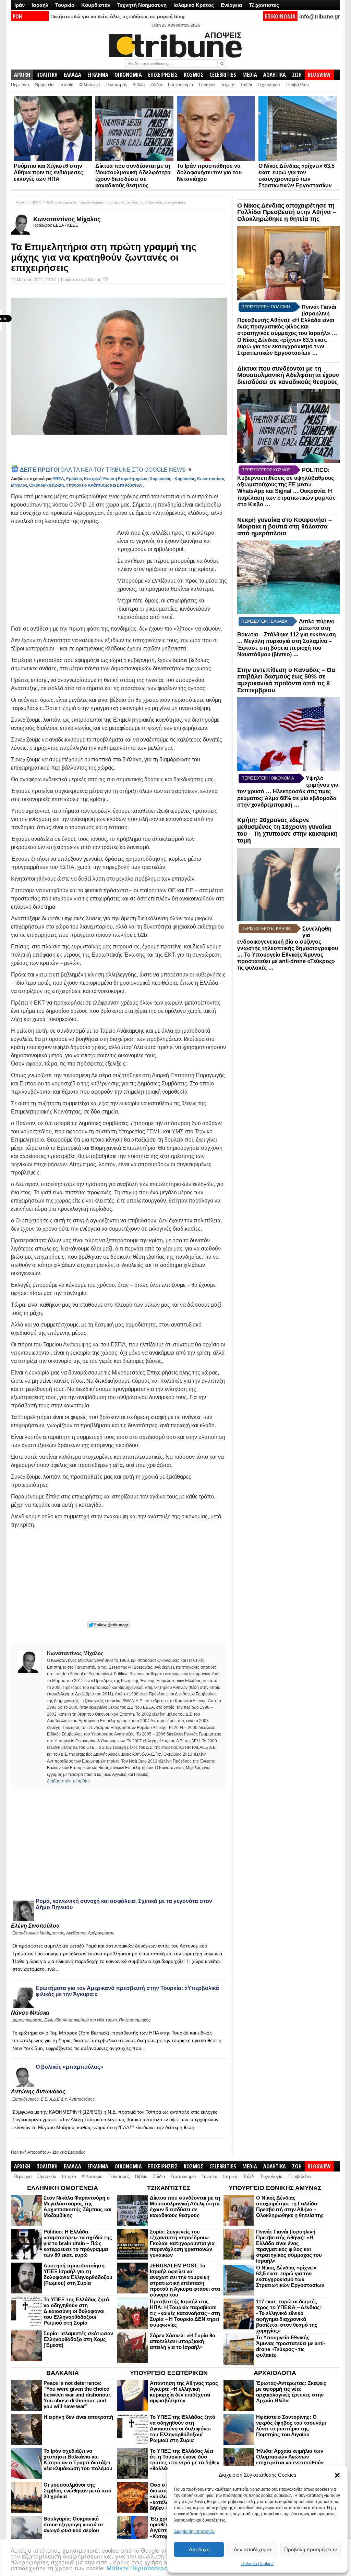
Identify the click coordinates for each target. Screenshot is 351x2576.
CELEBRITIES (223, 75)
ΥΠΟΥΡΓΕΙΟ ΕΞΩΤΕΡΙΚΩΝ (169, 2373)
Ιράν (20, 5)
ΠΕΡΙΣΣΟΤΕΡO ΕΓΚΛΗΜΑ (266, 929)
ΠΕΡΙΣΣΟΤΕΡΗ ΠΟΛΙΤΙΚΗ (266, 307)
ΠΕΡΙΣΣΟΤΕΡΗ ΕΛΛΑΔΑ (264, 621)
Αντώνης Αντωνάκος (38, 2092)
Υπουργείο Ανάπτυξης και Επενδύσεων (104, 485)
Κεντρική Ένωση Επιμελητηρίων (116, 479)
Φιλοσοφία (90, 85)
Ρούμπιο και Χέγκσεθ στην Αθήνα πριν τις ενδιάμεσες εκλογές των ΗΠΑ (48, 172)
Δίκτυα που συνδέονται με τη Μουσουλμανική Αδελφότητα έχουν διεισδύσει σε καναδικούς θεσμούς (288, 375)
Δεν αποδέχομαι (252, 2549)
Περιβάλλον (297, 85)
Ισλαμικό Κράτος (194, 5)
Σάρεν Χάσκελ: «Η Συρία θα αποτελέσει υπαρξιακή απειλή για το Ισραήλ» (183, 2341)
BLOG (37, 202)
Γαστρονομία (181, 85)
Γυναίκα (207, 85)
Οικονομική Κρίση (46, 485)
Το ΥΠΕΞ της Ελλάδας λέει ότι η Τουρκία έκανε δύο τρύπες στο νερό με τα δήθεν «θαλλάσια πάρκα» (185, 2460)
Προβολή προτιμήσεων (311, 2549)
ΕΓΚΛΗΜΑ (98, 75)
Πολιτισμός (116, 85)
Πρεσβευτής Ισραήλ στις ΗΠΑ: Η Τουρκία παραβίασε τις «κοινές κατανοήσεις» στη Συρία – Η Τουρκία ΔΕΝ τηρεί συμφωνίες (185, 2313)
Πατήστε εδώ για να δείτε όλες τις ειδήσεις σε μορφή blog (118, 16)
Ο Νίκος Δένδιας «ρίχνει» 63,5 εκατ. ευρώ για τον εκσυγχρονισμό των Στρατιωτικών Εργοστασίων (282, 346)
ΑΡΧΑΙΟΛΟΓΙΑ (275, 2373)
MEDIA (250, 75)
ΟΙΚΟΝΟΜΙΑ (128, 75)
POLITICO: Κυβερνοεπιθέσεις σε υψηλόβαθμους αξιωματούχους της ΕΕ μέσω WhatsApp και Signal (286, 481)
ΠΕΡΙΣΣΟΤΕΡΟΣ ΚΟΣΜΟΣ (266, 470)
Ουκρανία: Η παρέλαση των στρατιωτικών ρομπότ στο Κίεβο (286, 498)
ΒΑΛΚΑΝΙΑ (63, 2373)
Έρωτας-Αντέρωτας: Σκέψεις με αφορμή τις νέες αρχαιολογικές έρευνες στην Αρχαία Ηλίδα (291, 2392)
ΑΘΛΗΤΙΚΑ (275, 75)
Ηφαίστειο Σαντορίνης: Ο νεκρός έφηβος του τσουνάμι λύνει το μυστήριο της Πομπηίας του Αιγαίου (291, 2426)
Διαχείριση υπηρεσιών (194, 2531)
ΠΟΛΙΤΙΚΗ (47, 75)
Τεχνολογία (269, 85)
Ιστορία (66, 85)
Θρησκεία (44, 85)
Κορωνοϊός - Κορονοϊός (172, 479)
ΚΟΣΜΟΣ (193, 75)
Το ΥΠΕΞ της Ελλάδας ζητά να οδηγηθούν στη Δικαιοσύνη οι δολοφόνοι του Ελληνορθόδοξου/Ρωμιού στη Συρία (76, 2311)
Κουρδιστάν (96, 5)
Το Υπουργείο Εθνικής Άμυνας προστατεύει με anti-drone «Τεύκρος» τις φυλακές (286, 961)
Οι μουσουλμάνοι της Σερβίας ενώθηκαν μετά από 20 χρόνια (77, 2491)
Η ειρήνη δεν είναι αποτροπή (78, 2417)
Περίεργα (20, 85)
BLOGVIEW (319, 75)
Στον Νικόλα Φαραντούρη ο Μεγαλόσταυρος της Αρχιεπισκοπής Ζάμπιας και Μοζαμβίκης (77, 2206)
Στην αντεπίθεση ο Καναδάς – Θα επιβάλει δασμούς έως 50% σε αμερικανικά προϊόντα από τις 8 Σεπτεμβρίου (286, 680)
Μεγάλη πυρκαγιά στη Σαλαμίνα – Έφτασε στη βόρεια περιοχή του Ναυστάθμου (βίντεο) (285, 648)
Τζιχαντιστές (264, 5)
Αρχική (21, 202)
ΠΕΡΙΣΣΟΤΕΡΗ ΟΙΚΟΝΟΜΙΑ (268, 778)
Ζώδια (156, 85)
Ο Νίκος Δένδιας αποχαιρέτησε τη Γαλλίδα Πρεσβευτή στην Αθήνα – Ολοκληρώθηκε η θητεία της (287, 212)
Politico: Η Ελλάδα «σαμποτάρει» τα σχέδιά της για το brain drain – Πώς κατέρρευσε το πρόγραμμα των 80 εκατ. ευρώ (78, 2243)
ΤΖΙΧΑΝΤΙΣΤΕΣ (169, 2188)
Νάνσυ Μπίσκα (30, 2013)
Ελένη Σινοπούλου (35, 1926)
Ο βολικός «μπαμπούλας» (69, 2067)
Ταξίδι (246, 85)
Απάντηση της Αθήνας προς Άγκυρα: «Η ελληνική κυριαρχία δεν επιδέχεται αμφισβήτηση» (184, 2392)
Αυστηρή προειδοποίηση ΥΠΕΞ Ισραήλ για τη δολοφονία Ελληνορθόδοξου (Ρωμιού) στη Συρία (78, 2274)
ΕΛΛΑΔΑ (72, 75)
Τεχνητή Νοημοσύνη (142, 5)
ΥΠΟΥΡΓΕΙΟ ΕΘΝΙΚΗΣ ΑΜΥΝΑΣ (275, 2188)
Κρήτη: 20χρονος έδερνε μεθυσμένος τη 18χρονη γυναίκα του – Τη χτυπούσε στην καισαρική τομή (287, 830)
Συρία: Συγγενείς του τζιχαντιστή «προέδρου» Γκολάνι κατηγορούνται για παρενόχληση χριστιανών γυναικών (182, 2243)
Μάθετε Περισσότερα (138, 2568)
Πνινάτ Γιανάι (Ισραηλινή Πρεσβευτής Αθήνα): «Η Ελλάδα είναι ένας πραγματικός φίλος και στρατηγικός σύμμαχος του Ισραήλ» (287, 320)
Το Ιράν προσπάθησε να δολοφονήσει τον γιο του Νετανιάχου (209, 172)
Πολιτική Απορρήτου (30, 2152)
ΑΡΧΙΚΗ (22, 75)
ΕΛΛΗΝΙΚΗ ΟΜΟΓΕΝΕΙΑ (63, 2188)
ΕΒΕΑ (58, 479)
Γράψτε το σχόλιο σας (81, 280)
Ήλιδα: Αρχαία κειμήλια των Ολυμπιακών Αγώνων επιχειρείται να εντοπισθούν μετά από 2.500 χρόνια (290, 2460)
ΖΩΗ (297, 75)
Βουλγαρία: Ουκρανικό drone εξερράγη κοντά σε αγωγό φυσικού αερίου (74, 2524)
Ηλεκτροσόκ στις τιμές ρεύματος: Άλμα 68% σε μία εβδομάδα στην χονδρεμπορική (287, 798)
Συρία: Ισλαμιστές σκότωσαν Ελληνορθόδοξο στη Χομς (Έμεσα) (78, 2339)
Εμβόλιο (74, 479)
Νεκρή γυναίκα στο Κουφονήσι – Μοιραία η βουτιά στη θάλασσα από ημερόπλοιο (285, 527)
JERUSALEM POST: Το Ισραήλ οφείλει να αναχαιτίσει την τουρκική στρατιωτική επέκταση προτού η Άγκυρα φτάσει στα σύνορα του (185, 2280)
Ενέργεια (231, 5)
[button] (337, 2475)
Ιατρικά (228, 85)
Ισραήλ (40, 5)
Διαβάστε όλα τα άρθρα (68, 1781)
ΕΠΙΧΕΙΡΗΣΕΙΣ (163, 75)
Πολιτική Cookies (257, 2564)
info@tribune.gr (320, 17)
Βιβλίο (138, 85)
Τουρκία (65, 5)
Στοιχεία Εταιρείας (69, 2152)
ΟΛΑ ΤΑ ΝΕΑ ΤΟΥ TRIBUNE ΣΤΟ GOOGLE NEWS (104, 470)
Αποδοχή (199, 2549)
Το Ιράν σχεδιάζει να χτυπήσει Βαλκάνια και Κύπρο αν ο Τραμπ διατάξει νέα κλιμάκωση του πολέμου (78, 2460)
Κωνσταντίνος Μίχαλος (67, 219)
